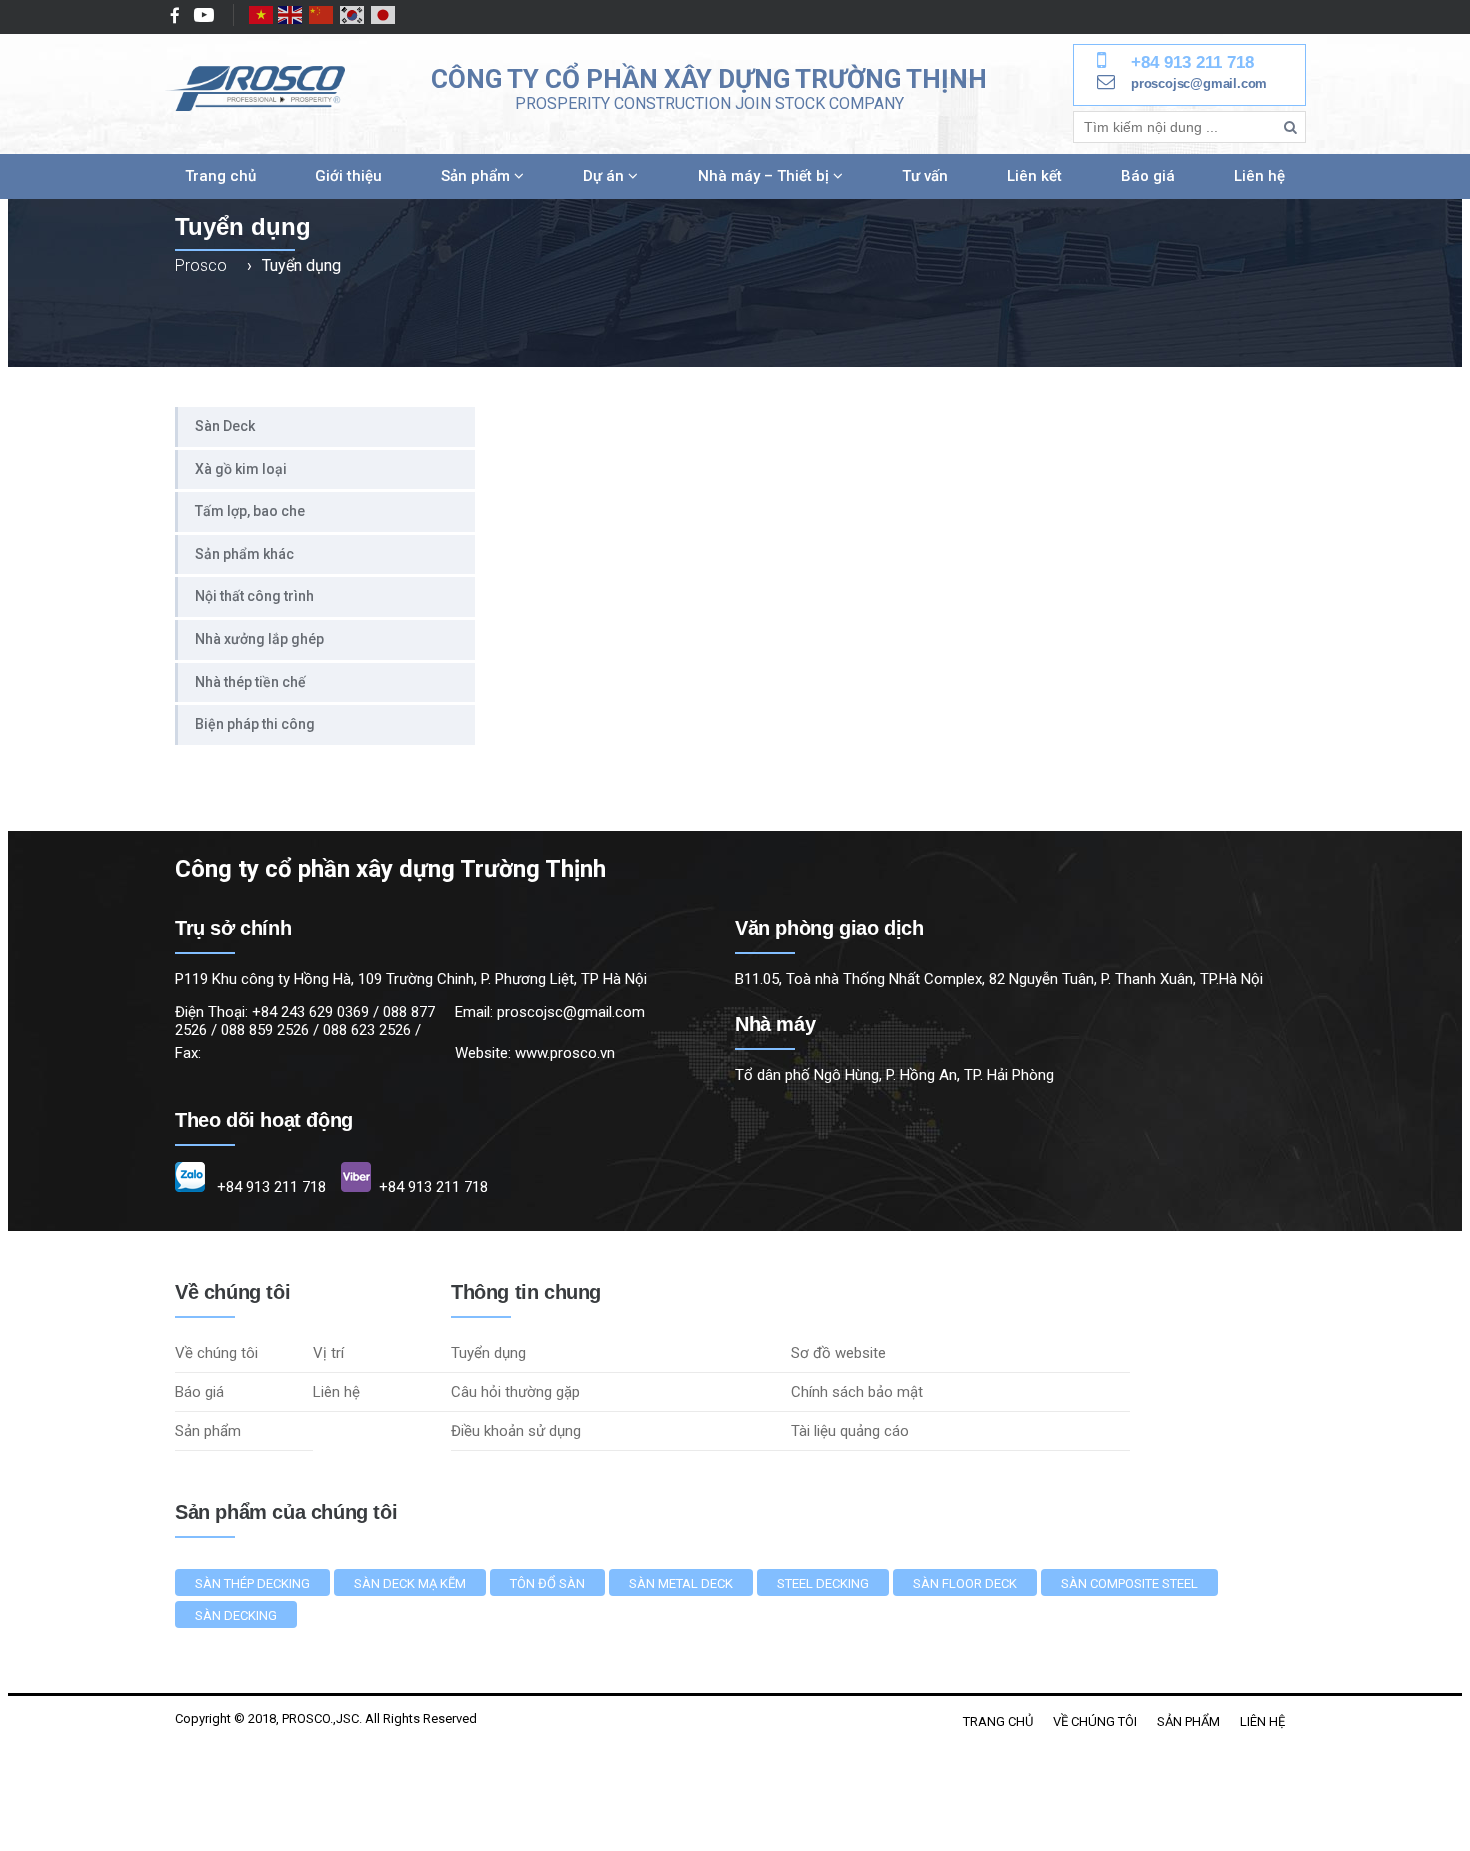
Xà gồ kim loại (241, 469)
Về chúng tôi (216, 1353)
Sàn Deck (225, 426)
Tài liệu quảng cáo (850, 1431)
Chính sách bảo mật (857, 1392)
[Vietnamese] (262, 15)
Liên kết (1034, 176)
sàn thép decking (252, 1583)
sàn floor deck (965, 1583)
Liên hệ (1259, 176)
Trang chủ (220, 176)
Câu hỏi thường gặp (515, 1392)
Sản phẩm (477, 176)
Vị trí (328, 1353)
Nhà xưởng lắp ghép (259, 639)
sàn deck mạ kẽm (410, 1583)
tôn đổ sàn (547, 1583)
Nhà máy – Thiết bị (765, 176)
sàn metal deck (681, 1583)
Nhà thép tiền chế (250, 682)
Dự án (605, 176)
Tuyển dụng (488, 1353)
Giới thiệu (348, 176)
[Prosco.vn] (255, 89)
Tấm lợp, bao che (250, 511)
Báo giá (1148, 176)
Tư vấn (925, 176)
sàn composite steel (1129, 1583)
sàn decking (236, 1615)
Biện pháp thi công (255, 724)
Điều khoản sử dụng (516, 1431)
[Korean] (353, 15)
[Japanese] (384, 15)
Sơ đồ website (838, 1353)
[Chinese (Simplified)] (322, 15)
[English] (291, 15)
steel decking (823, 1583)
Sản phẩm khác (244, 554)
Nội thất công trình (254, 596)
